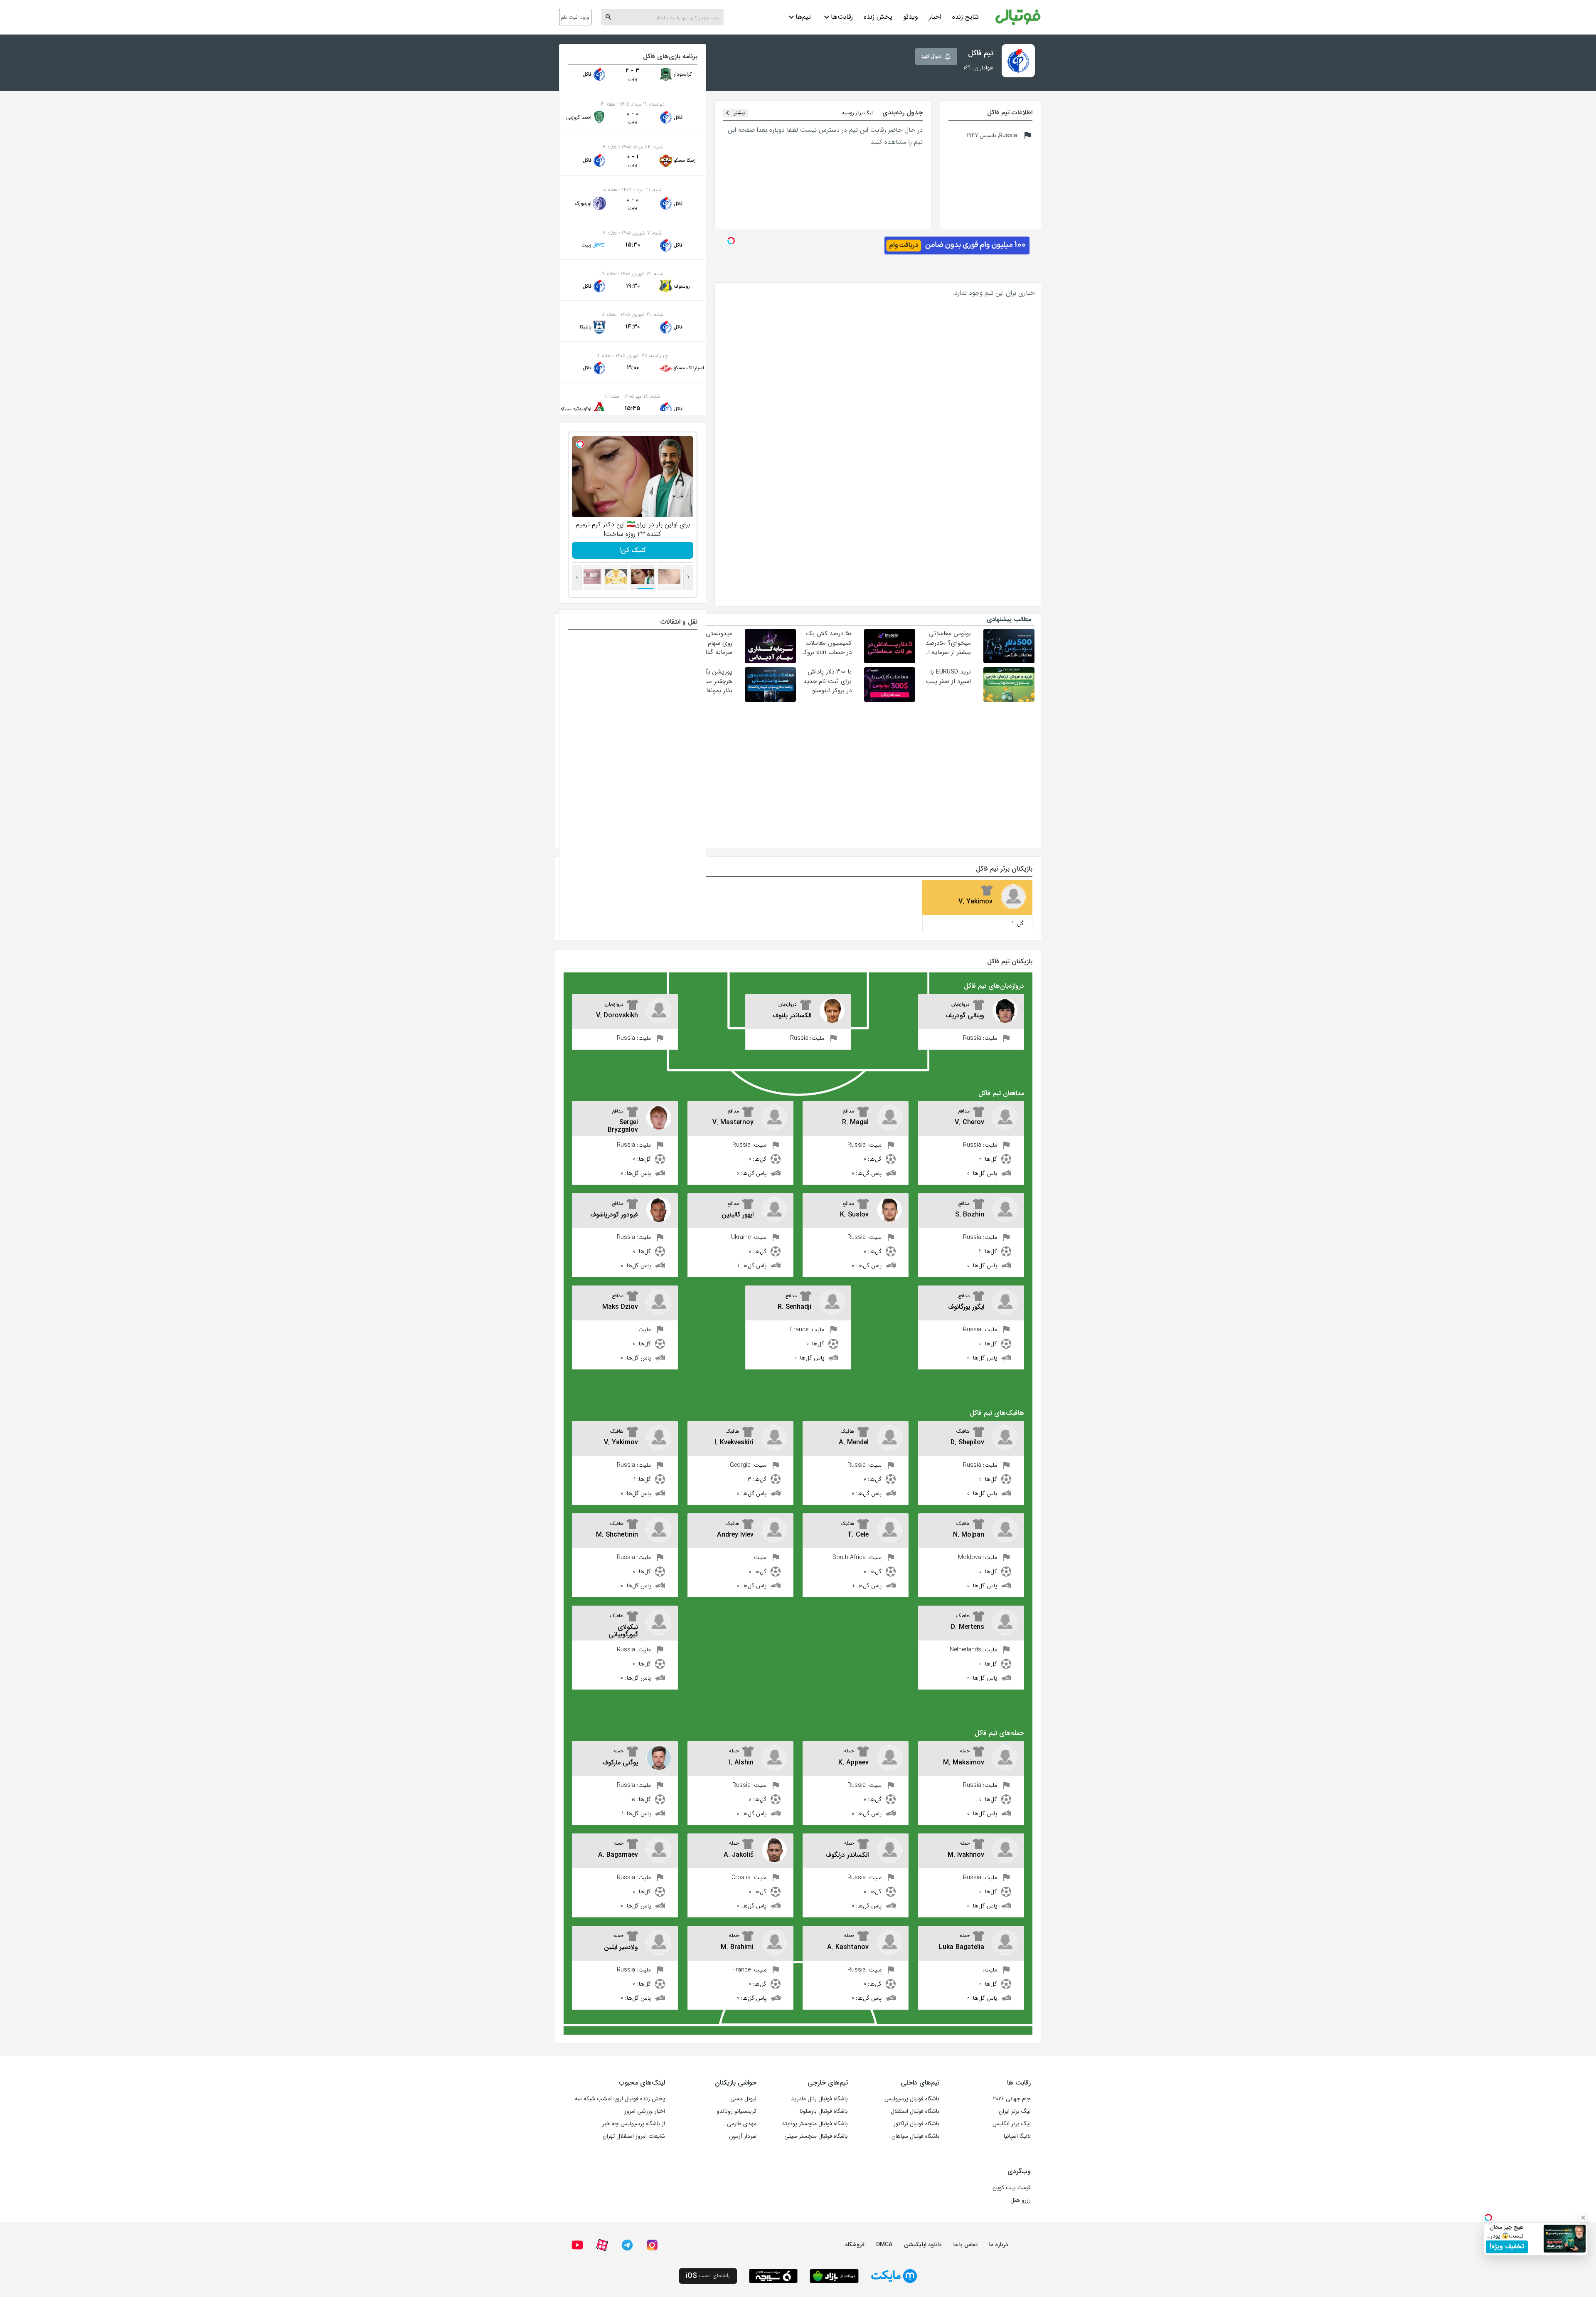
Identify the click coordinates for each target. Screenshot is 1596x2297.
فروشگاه (855, 2245)
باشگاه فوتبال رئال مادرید (819, 2099)
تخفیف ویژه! (1507, 2246)
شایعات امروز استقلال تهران (634, 2136)
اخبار (935, 17)
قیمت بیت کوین (1012, 2188)
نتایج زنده (965, 17)
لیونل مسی (743, 2099)
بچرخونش (633, 550)
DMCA (884, 2245)
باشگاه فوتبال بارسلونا (824, 2111)
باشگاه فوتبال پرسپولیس (912, 2099)
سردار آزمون (743, 2136)
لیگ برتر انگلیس (1012, 2124)
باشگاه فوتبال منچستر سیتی (816, 2136)
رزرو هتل (1021, 2200)
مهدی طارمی (742, 2124)
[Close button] (1583, 2218)
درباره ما (999, 2245)
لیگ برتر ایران (1015, 2111)
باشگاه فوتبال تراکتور (916, 2124)
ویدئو (911, 17)
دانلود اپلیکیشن (923, 2245)
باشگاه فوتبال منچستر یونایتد (815, 2124)
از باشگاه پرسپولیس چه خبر (634, 2124)
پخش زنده (878, 17)
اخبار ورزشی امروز (645, 2111)
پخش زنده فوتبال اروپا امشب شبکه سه (620, 2099)
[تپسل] (580, 444)
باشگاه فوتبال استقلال (915, 2111)
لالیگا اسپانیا (1017, 2136)
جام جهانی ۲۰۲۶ (1012, 2099)
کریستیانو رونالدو (736, 2111)
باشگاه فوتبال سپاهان (915, 2136)
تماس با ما (965, 2245)
